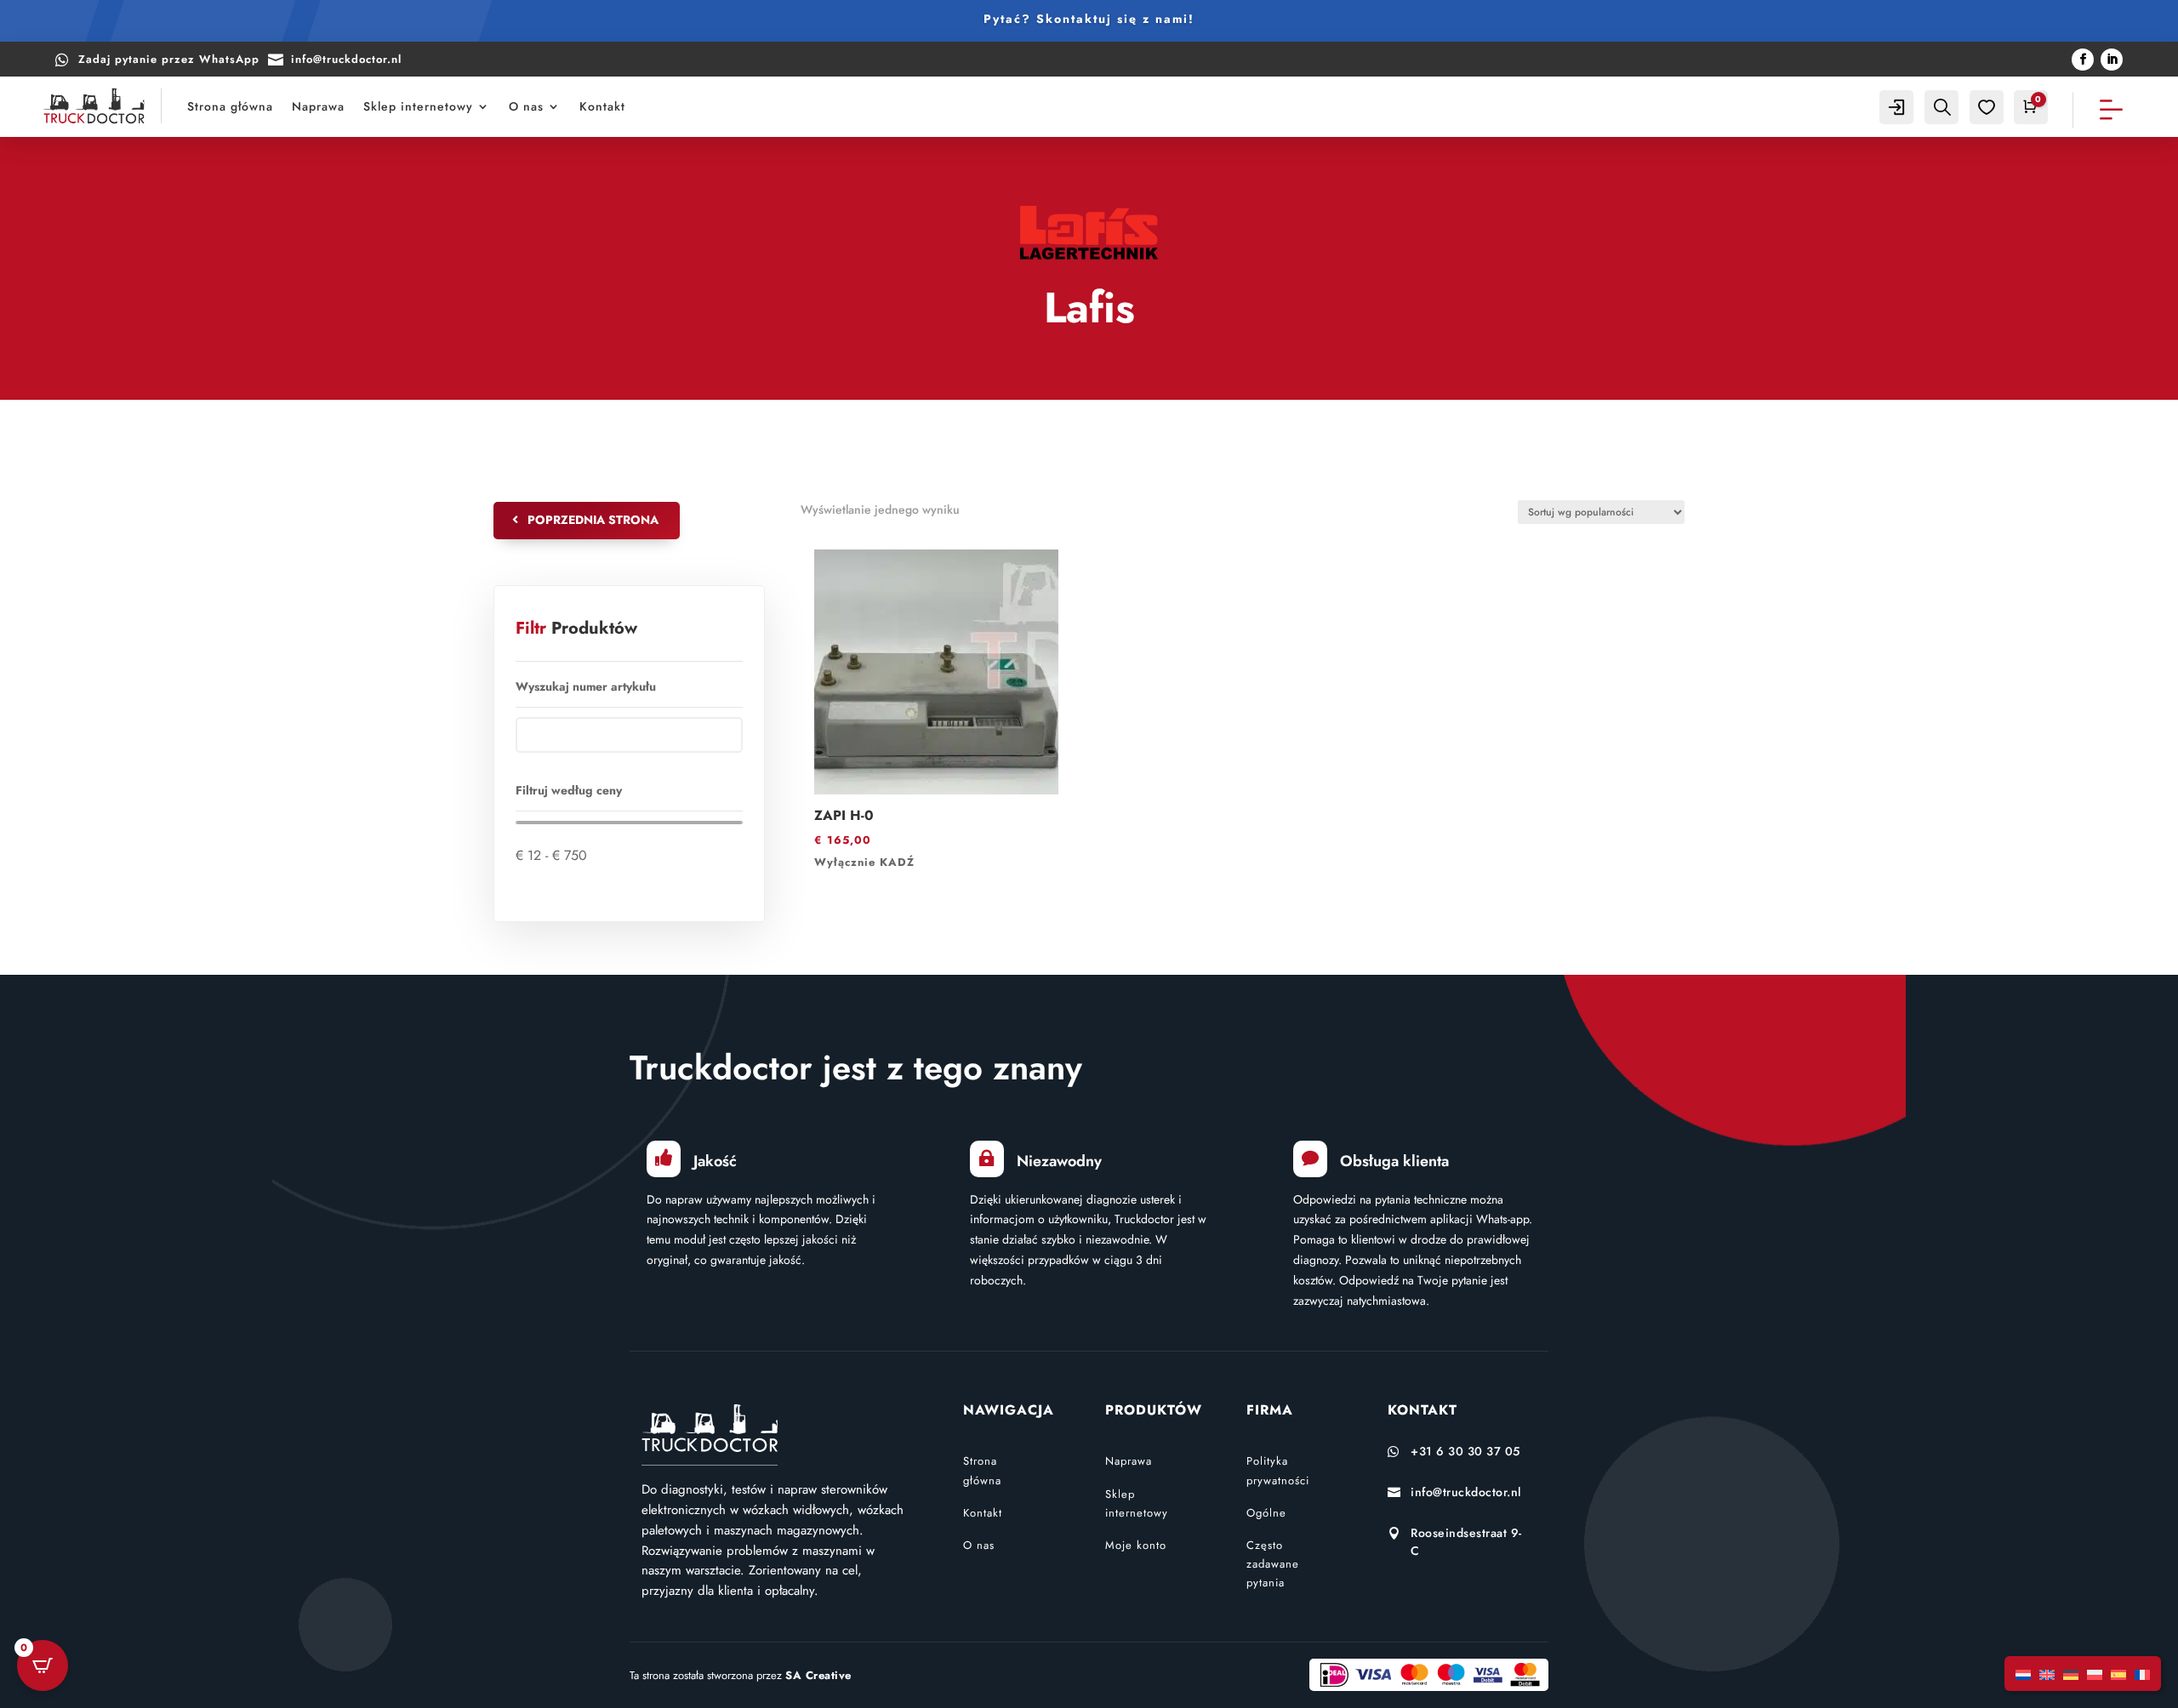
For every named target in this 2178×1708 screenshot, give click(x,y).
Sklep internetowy (418, 106)
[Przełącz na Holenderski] (2023, 1674)
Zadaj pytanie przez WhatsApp (169, 59)
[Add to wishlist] (820, 555)
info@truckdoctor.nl (346, 59)
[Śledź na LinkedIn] (2112, 60)
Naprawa (318, 106)
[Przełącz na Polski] (2095, 1674)
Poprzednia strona (593, 520)
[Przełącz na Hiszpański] (2118, 1674)
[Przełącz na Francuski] (2142, 1674)
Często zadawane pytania (1273, 1564)
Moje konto (1136, 1545)
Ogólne (1266, 1513)
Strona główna (230, 106)
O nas (526, 106)
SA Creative (818, 1675)
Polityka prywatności (1278, 1470)
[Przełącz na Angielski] (2047, 1674)
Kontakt (602, 106)
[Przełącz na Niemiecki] (2071, 1674)
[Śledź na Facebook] (2083, 60)
